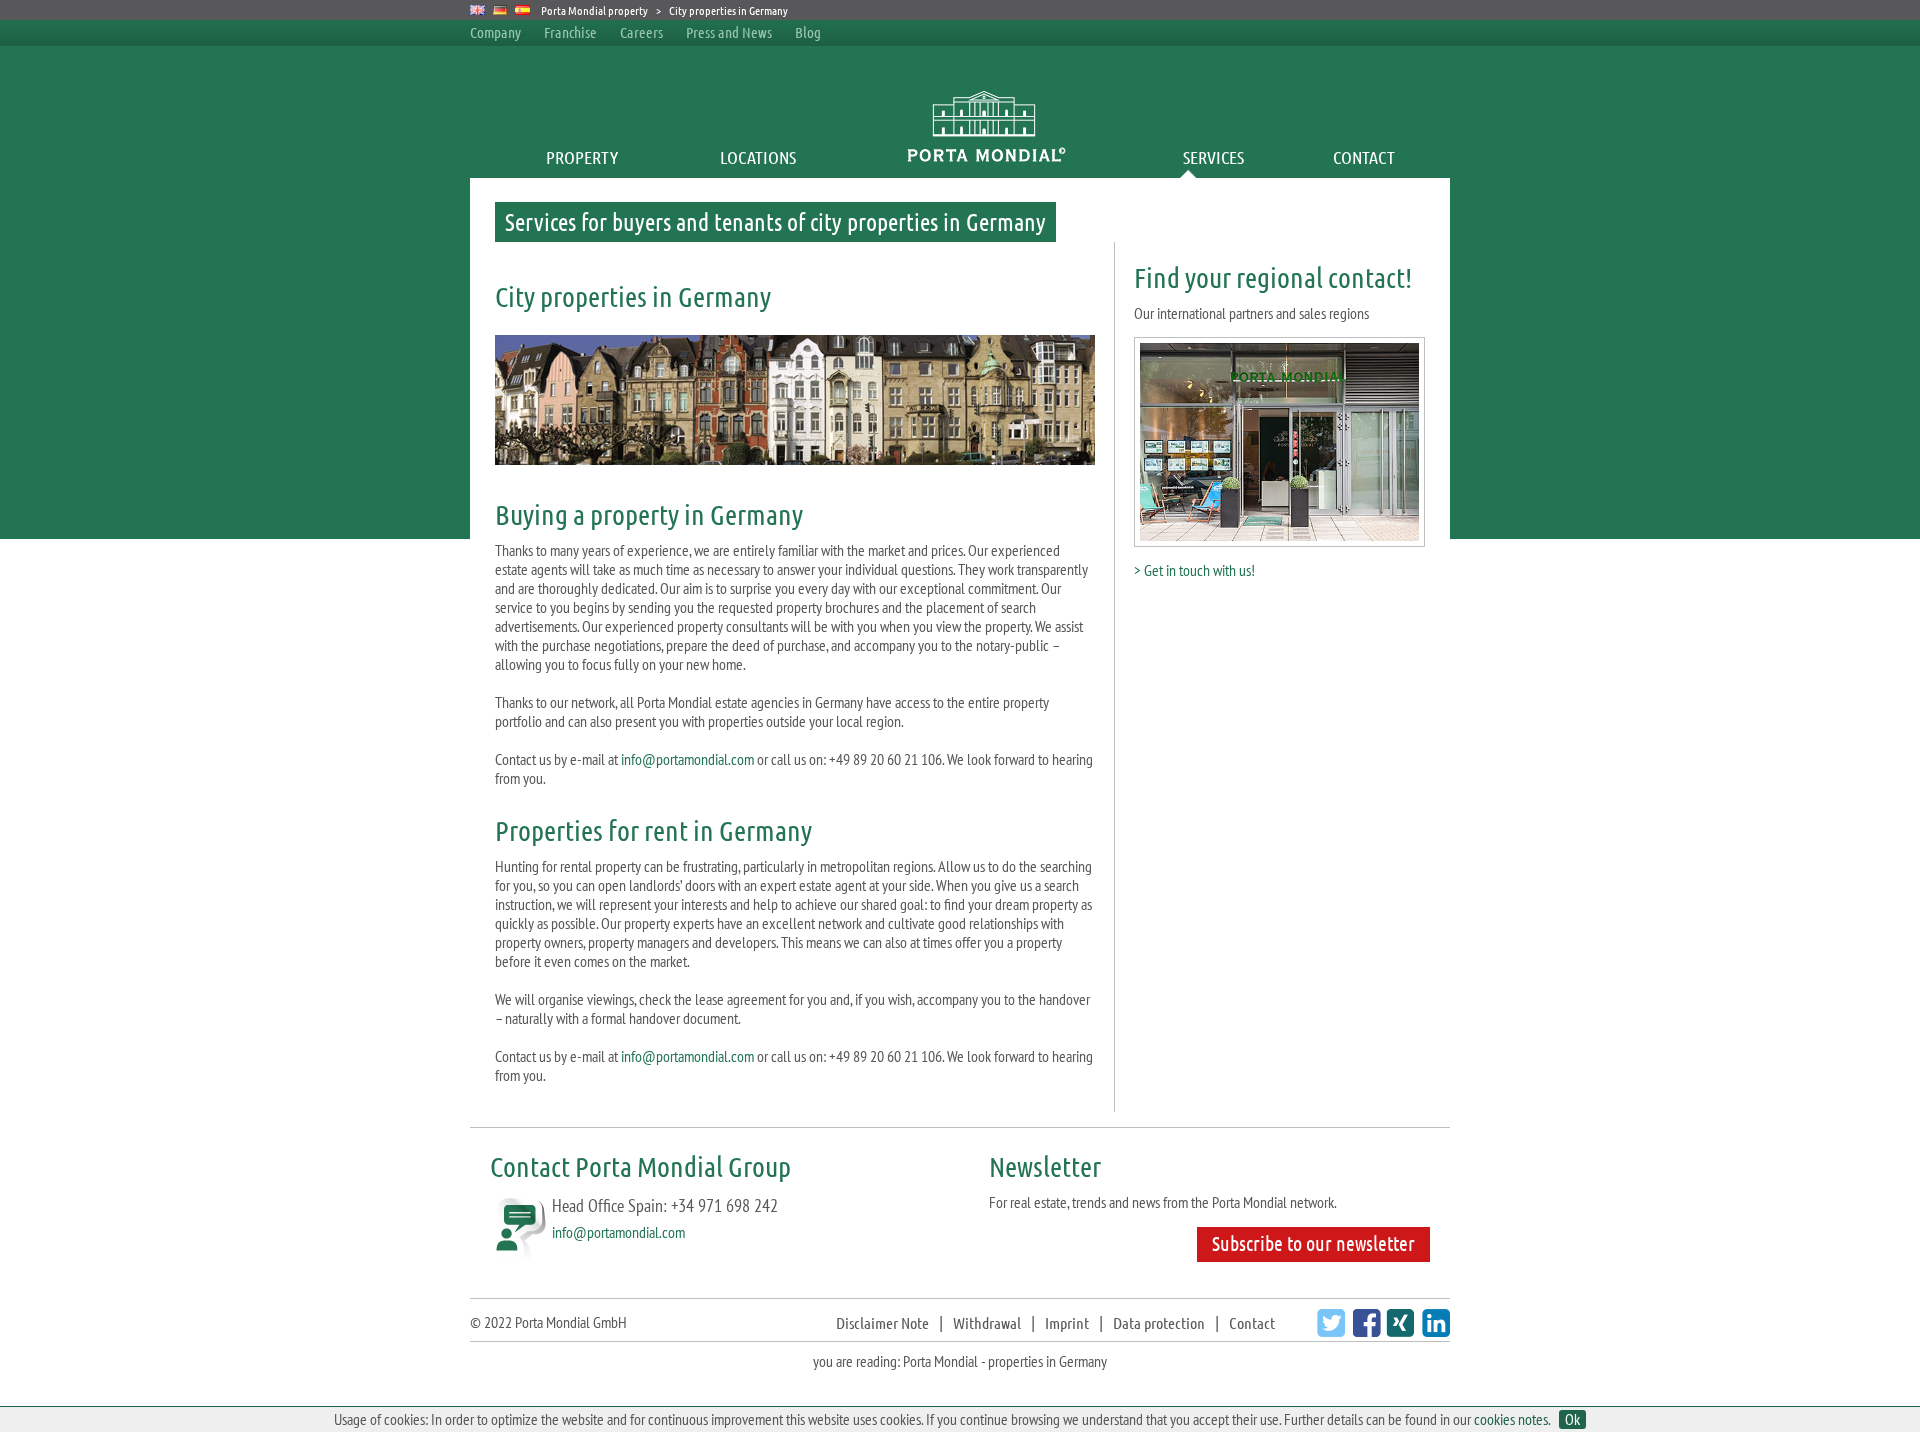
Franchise (570, 32)
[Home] (985, 157)
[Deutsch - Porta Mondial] (500, 10)
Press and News (729, 32)
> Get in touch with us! (1194, 570)
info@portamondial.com (687, 759)
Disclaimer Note (882, 1322)
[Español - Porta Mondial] (522, 10)
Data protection (1159, 1322)
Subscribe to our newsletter (1313, 1243)
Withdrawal (987, 1322)
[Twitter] (1328, 1330)
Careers (641, 32)
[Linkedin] (1433, 1330)
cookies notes (1511, 1419)
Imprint (1067, 1322)
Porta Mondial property (594, 10)
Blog (808, 32)
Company (495, 32)
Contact (1364, 157)
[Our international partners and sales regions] (1279, 540)
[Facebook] (1364, 1330)
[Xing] (1397, 1330)
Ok (1572, 1419)
